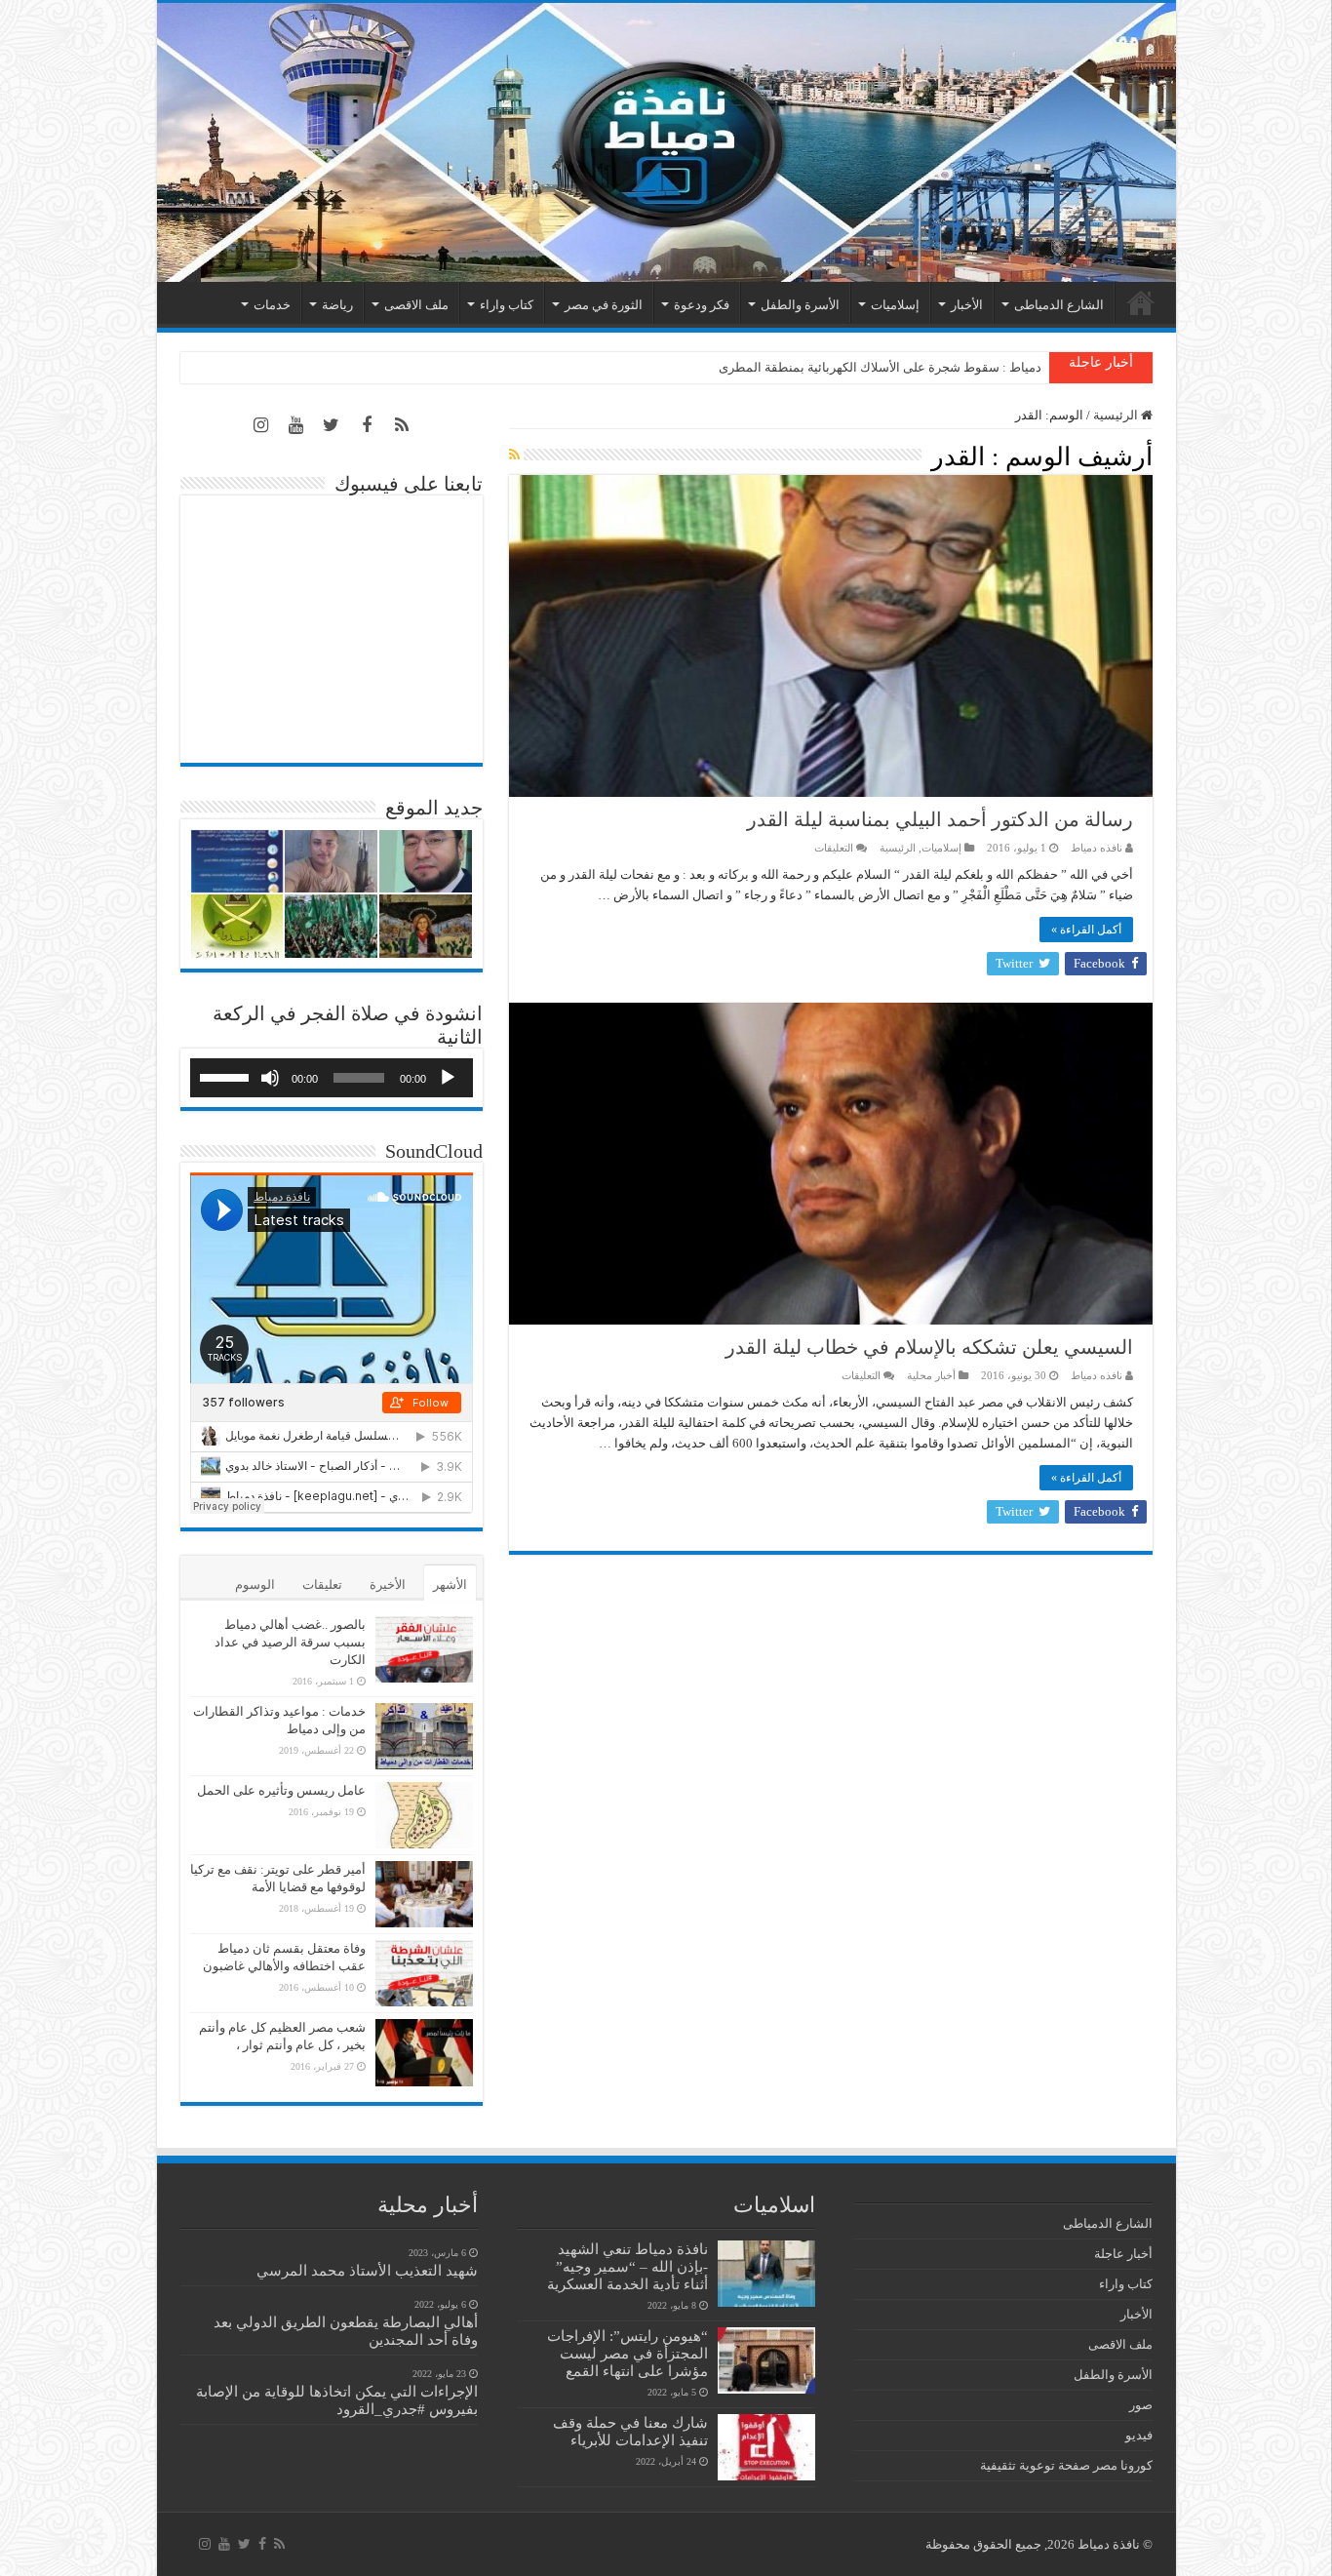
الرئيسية (1141, 302)
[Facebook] (367, 425)
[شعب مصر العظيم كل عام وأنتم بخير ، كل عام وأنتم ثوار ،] (424, 2052)
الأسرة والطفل (800, 305)
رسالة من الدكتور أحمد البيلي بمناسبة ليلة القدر (940, 819)
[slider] (227, 1076)
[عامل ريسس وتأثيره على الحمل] (424, 1815)
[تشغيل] (448, 1078)
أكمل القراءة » (1086, 930)
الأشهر (450, 1585)
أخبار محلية (931, 1375)
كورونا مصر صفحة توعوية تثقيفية (1066, 2465)
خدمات (272, 305)
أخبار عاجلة (1123, 2254)
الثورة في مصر (604, 305)
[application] (332, 1078)
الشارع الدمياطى (1059, 305)
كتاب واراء (507, 305)
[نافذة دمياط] (666, 142)
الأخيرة (388, 1585)
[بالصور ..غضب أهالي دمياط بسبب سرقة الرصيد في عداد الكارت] (424, 1649)
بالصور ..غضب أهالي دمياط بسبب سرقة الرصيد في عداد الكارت (290, 1642)
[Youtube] (296, 425)
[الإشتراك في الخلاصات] (514, 456)
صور (1141, 2405)
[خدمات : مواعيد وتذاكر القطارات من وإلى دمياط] (424, 1736)
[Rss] (402, 425)
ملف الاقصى (416, 305)
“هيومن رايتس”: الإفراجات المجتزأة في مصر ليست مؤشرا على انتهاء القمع (627, 2353)
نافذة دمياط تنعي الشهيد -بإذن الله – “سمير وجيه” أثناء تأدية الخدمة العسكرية (627, 2266)
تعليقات (322, 1585)
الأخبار (967, 305)
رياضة (337, 305)
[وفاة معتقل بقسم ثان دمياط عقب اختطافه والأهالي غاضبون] (424, 1973)
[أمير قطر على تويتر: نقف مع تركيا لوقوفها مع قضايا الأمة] (424, 1894)
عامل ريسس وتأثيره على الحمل (281, 1790)
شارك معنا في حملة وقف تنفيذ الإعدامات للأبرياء (630, 2431)
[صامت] (270, 1078)
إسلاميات (895, 305)
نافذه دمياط (1097, 848)
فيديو (1139, 2435)
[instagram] (261, 425)
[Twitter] (332, 425)
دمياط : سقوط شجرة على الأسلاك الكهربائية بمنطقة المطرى (880, 367)
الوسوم (255, 1585)
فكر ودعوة (702, 305)
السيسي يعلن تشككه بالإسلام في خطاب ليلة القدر (929, 1347)
